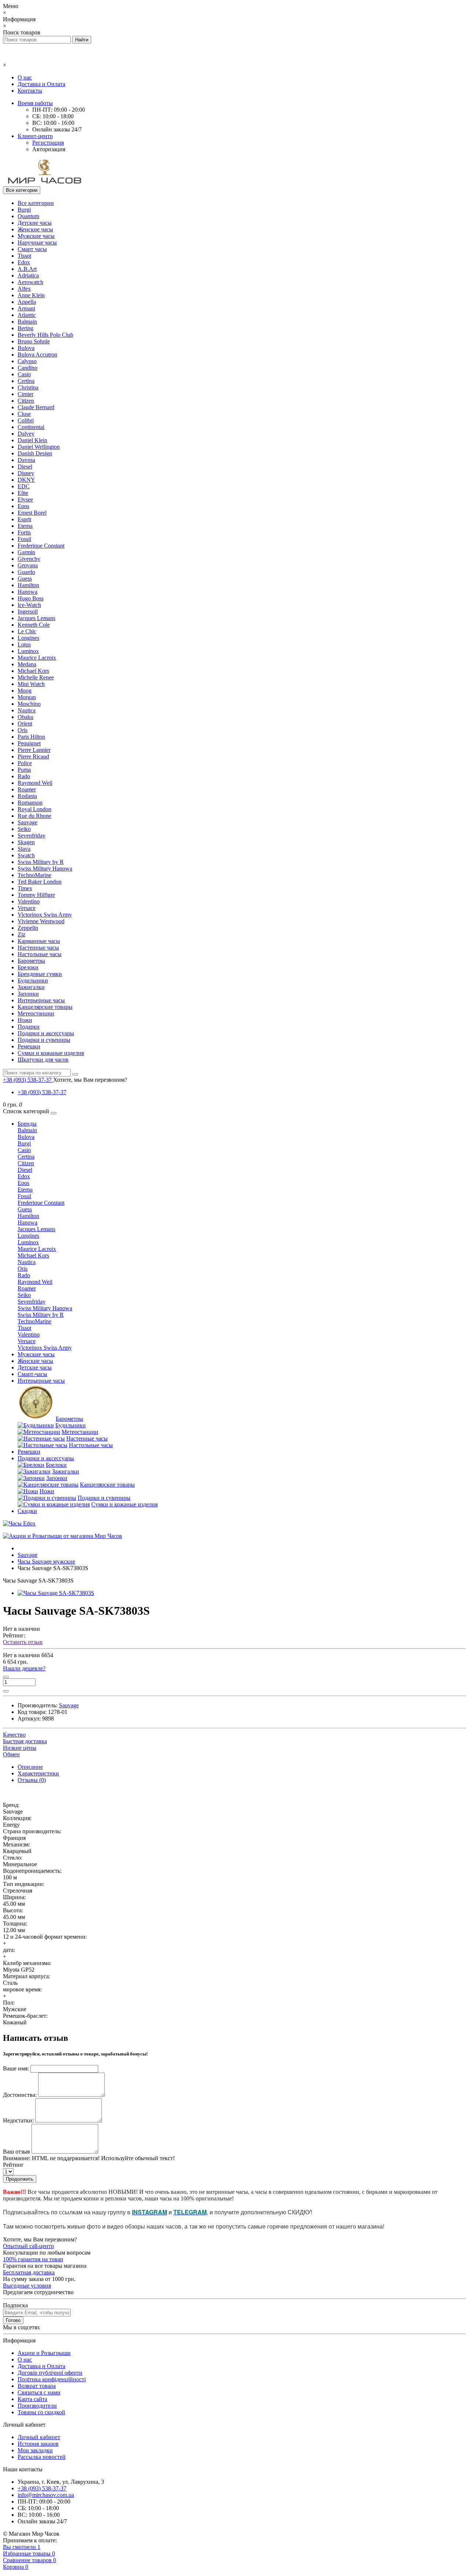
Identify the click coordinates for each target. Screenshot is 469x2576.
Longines (28, 638)
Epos (23, 506)
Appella (27, 302)
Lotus (24, 644)
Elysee (25, 499)
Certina (26, 381)
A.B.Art (27, 269)
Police (25, 763)
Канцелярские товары (45, 1007)
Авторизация (49, 149)
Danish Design (35, 453)
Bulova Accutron (37, 355)
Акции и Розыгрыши (44, 2353)
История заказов (38, 2444)
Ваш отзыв (16, 2152)
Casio (24, 374)
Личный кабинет (39, 2437)
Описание (30, 1767)
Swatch (26, 855)
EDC (24, 486)
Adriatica (28, 275)
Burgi (24, 210)
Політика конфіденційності (52, 2379)
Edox (24, 262)
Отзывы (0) (32, 1780)
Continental (31, 427)
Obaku (25, 717)
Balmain (27, 322)
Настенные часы (38, 948)
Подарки (29, 1027)
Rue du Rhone (34, 816)
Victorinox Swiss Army (45, 915)
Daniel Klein (32, 440)
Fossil (24, 539)
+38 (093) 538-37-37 (42, 1092)
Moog (25, 691)
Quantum (28, 216)
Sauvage (27, 822)
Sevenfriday (32, 836)
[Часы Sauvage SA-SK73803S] (56, 1593)
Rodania (27, 796)
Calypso (27, 361)
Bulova (26, 348)
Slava (24, 849)
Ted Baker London (40, 882)
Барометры (31, 961)
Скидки (27, 1511)
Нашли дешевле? (24, 1668)
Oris (23, 730)
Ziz (21, 934)
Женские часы (35, 229)
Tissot (24, 256)
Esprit (24, 519)
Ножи (25, 1020)
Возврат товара (37, 2386)
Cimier (25, 394)
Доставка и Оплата (41, 84)
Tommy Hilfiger (36, 895)
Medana (27, 664)
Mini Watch (31, 684)
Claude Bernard (36, 407)
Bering (25, 328)
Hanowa (27, 592)
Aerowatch (30, 282)
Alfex (24, 289)
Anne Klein (31, 295)
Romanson (30, 803)
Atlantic (27, 315)
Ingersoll (28, 612)
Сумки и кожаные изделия (51, 1053)
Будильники (33, 981)
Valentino (29, 901)
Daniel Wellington (39, 447)
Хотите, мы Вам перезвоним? (90, 1080)
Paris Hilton (31, 737)
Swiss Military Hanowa (45, 868)
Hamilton (28, 585)
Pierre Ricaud (33, 756)
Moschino (29, 704)
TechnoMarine (34, 875)
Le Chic (27, 631)
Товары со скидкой (41, 2412)
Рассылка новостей (42, 2457)
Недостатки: (18, 2120)
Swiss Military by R (41, 862)
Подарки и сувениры (44, 1040)
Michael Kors (33, 671)
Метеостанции (36, 1013)
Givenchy (29, 559)
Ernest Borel (32, 513)
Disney (26, 473)
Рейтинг (13, 2165)
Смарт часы (32, 249)
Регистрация (48, 143)
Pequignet (29, 743)
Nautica (27, 710)
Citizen (26, 401)
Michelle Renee (36, 677)
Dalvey (26, 434)
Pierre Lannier (34, 750)
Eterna (25, 526)
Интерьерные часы (41, 1000)
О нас (25, 77)
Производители (37, 2406)
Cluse (24, 414)
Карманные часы (39, 941)
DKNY (26, 480)
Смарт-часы (32, 1374)
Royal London (34, 809)
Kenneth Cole (34, 625)
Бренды (27, 1124)
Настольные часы (40, 954)
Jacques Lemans (36, 618)
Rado (24, 776)
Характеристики (38, 1773)
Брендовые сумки (40, 974)
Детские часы (35, 223)
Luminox (28, 651)
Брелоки (28, 967)
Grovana (28, 565)
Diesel (25, 467)
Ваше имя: (16, 2068)
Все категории (36, 203)
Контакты (30, 91)
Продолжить (20, 2179)
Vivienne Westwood (41, 921)
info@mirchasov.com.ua (46, 2495)
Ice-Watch (29, 605)
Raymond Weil (35, 783)
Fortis (24, 532)
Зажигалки (31, 987)
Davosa (26, 460)
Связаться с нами (39, 2392)
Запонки (28, 994)
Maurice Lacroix (37, 658)
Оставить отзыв (23, 1642)
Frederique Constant (41, 546)
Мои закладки (35, 2450)
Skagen (26, 842)
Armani (26, 308)
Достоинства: (20, 2095)
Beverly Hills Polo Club (45, 335)
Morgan (27, 697)
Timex (25, 888)
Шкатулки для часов (43, 1060)
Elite (23, 493)
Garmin (26, 552)
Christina (28, 387)
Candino (27, 368)
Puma (24, 770)
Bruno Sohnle (34, 341)
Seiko (24, 829)
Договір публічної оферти (50, 2373)
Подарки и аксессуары (46, 1033)
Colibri (26, 420)
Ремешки (29, 1046)
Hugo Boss (31, 598)
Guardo (26, 572)
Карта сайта (32, 2399)
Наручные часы (37, 243)
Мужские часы (36, 236)
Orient (25, 724)
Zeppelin (28, 928)
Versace (27, 908)
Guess (25, 579)
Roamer (27, 789)
